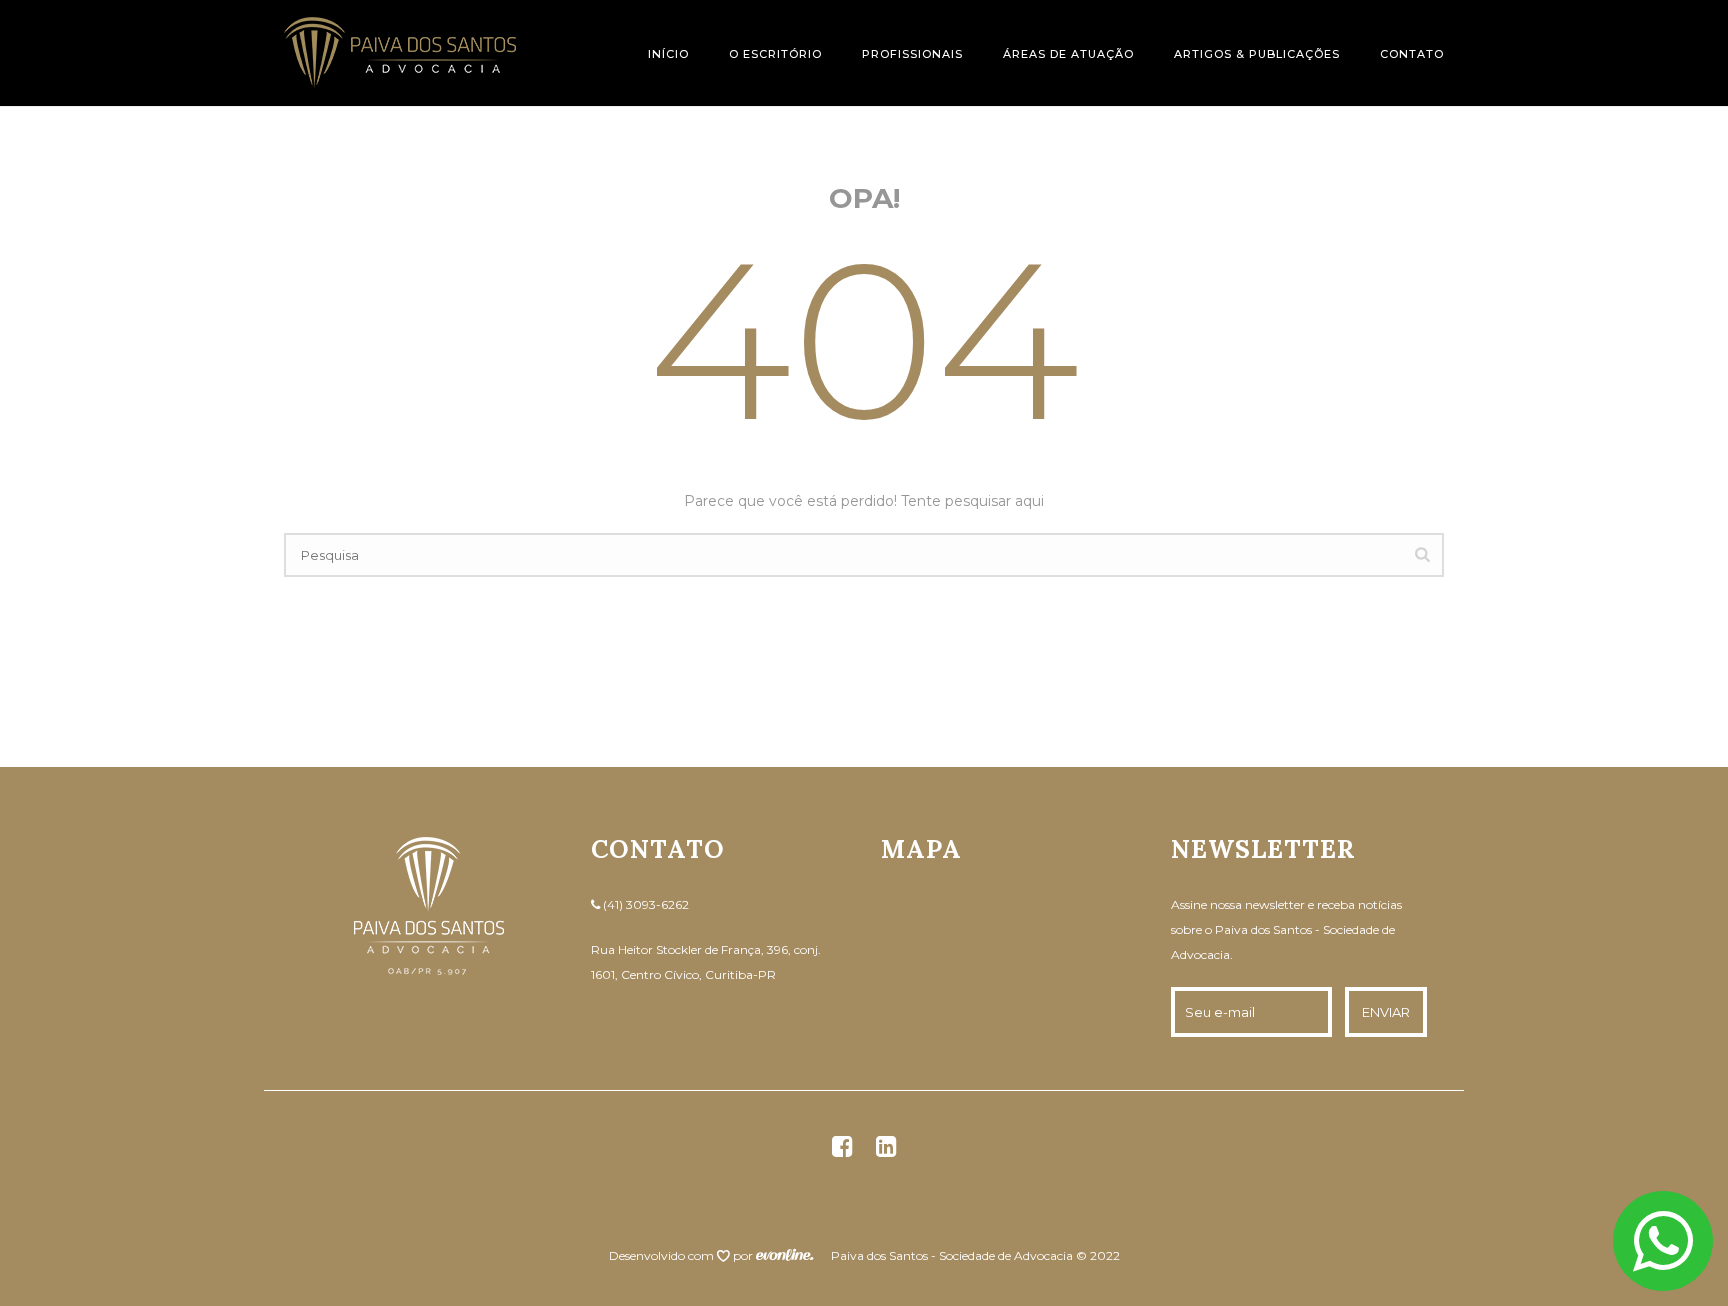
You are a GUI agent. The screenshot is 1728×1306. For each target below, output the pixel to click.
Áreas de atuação (1068, 54)
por (744, 1255)
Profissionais (912, 54)
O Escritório (775, 54)
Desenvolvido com (663, 1255)
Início (668, 54)
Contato (1412, 54)
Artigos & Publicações (1257, 54)
